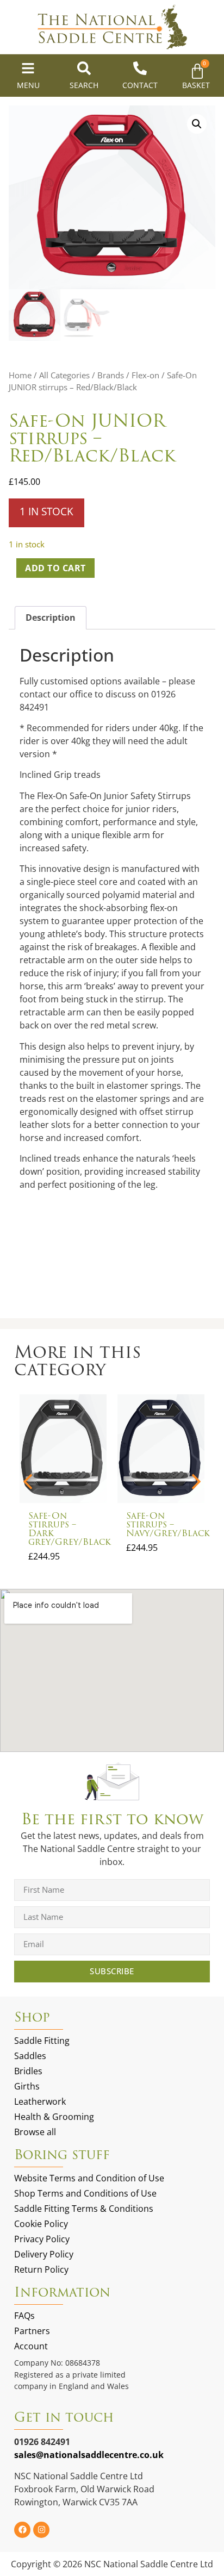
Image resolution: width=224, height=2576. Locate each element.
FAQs (24, 2316)
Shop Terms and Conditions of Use (85, 2193)
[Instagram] (41, 2530)
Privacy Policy (42, 2239)
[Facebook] (22, 2530)
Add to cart (55, 568)
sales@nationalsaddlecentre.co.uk (89, 2455)
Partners (32, 2331)
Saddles (30, 2056)
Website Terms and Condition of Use (89, 2178)
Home (20, 375)
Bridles (28, 2071)
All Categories (64, 375)
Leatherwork (40, 2101)
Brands (111, 375)
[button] (197, 124)
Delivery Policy (44, 2254)
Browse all (35, 2132)
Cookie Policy (41, 2224)
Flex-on (145, 375)
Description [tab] (51, 618)
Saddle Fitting (42, 2041)
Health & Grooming (54, 2117)
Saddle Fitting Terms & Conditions (84, 2209)
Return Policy (41, 2269)
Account (31, 2346)
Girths (27, 2086)
